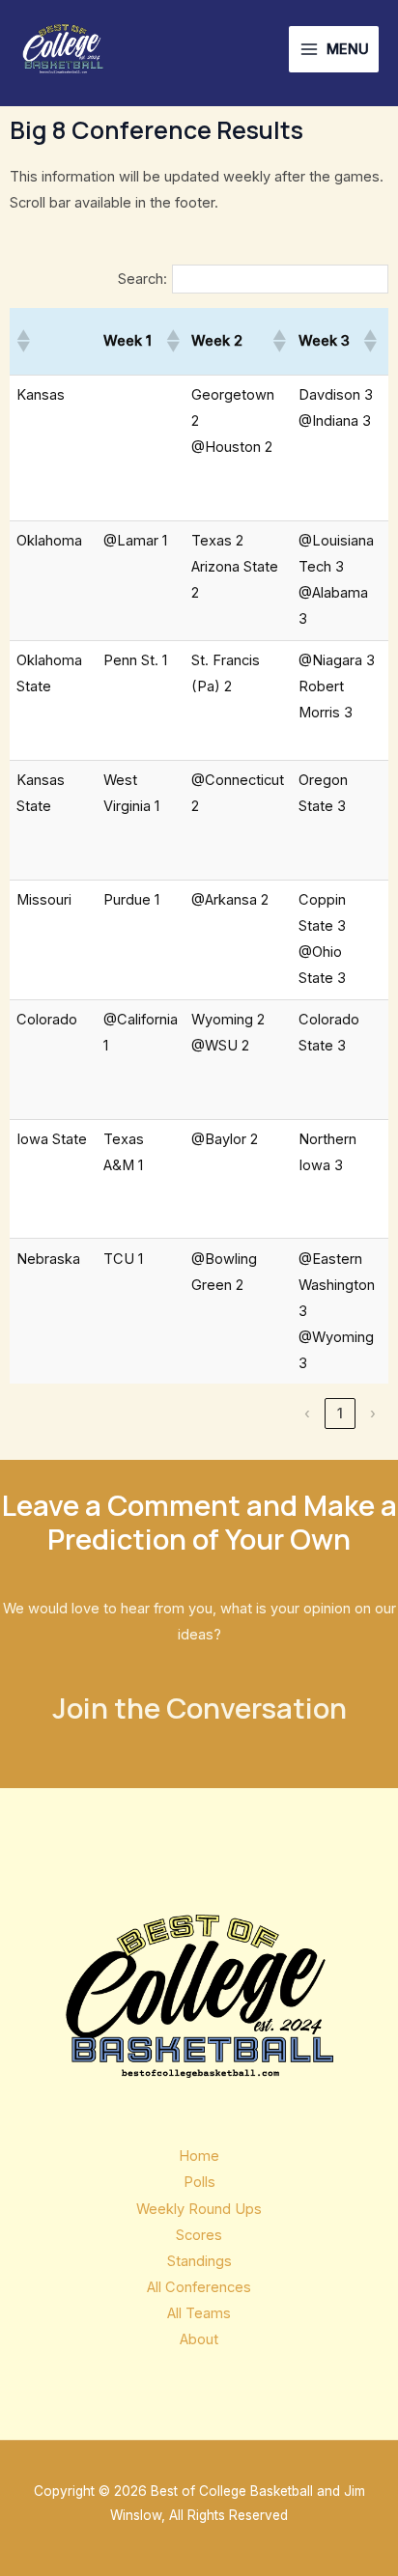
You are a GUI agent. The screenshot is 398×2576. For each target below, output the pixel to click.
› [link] (373, 1414)
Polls (199, 2182)
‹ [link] (307, 1414)
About (199, 2339)
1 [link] (340, 1414)
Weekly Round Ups (199, 2209)
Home (199, 2156)
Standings (199, 2261)
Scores (199, 2235)
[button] (22, 341)
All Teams (199, 2313)
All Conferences (199, 2287)
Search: (142, 279)
